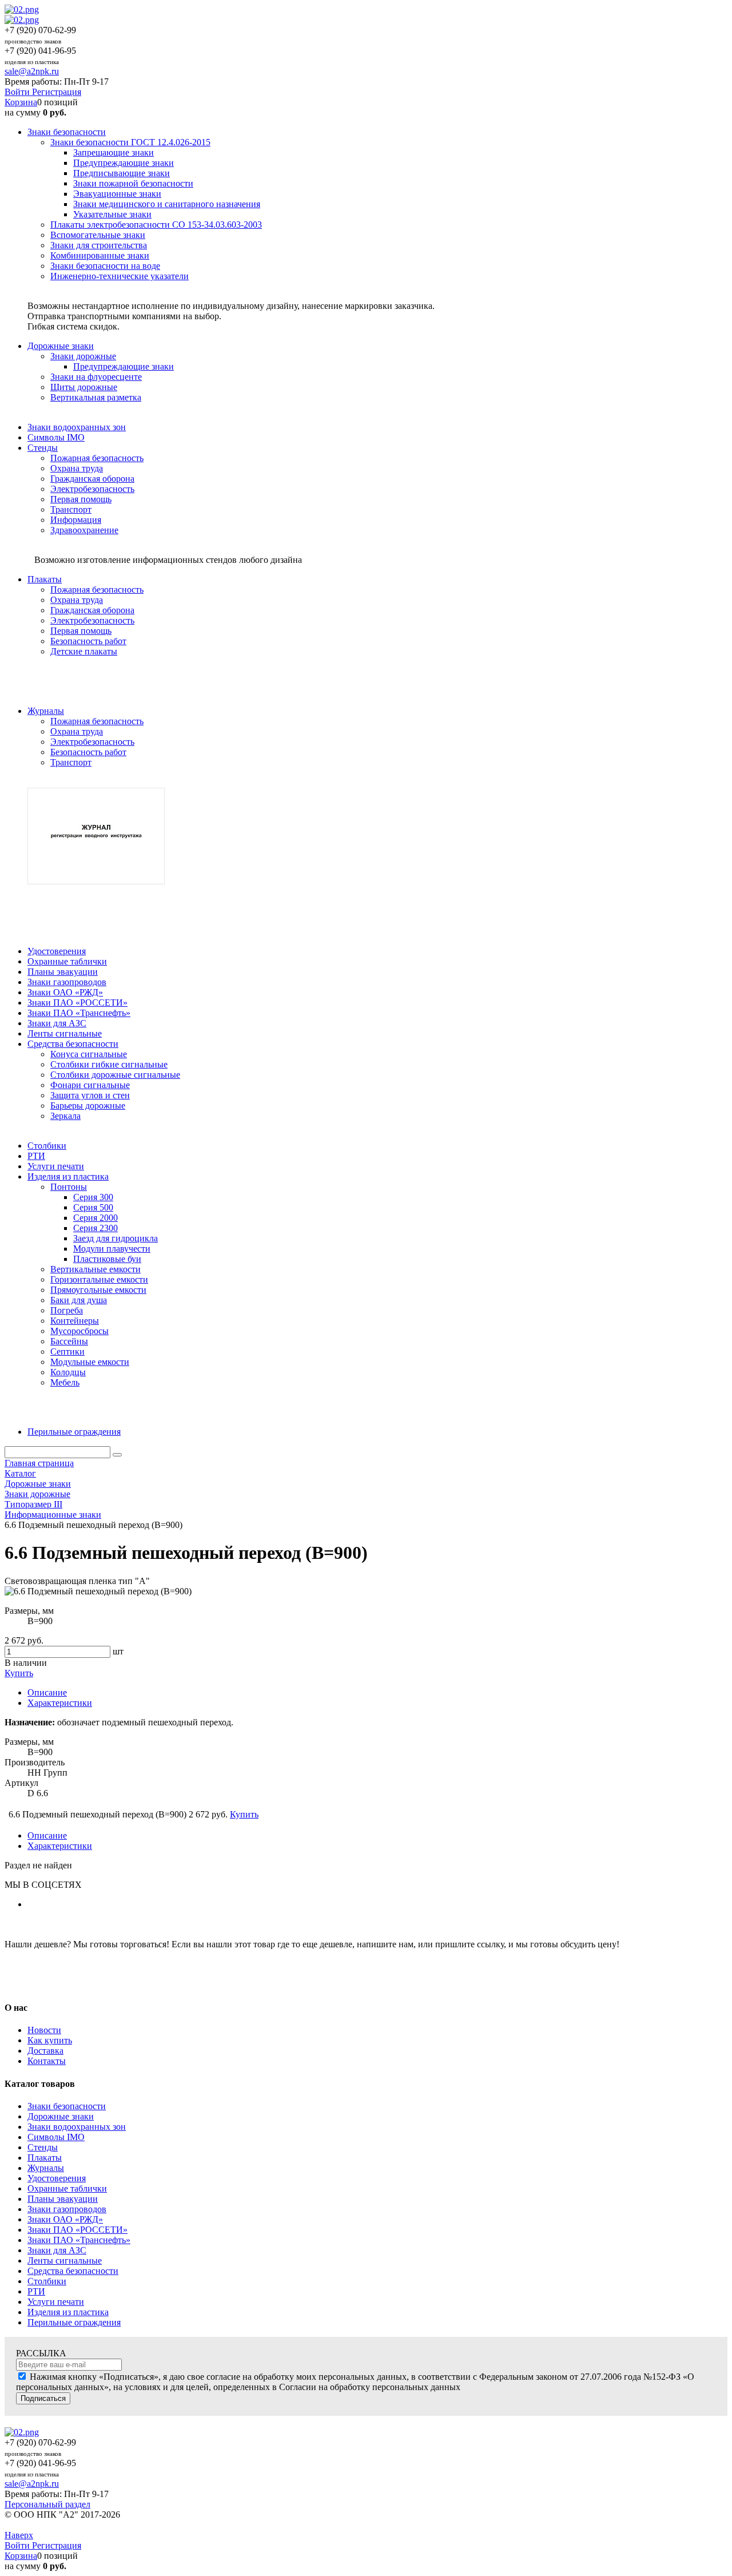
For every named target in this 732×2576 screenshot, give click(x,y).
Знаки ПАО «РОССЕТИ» (77, 2230)
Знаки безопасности (67, 2106)
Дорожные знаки (61, 2116)
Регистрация (57, 92)
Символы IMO (56, 2137)
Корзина (21, 102)
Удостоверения (57, 2178)
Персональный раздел (47, 2504)
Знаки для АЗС (57, 2250)
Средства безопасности (73, 2271)
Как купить (50, 2040)
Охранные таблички (67, 2188)
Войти (18, 92)
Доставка (45, 2051)
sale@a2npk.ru (32, 71)
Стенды (43, 2147)
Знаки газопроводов (67, 2209)
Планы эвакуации (63, 2199)
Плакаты (45, 2158)
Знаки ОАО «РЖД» (65, 2219)
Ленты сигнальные (65, 2261)
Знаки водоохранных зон (77, 2127)
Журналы (46, 2168)
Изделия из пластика (68, 2312)
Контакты (47, 2061)
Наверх (19, 2535)
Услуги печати (56, 2302)
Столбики (47, 2281)
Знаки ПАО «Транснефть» (79, 2240)
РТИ (36, 2291)
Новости (44, 2030)
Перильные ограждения (74, 2322)
